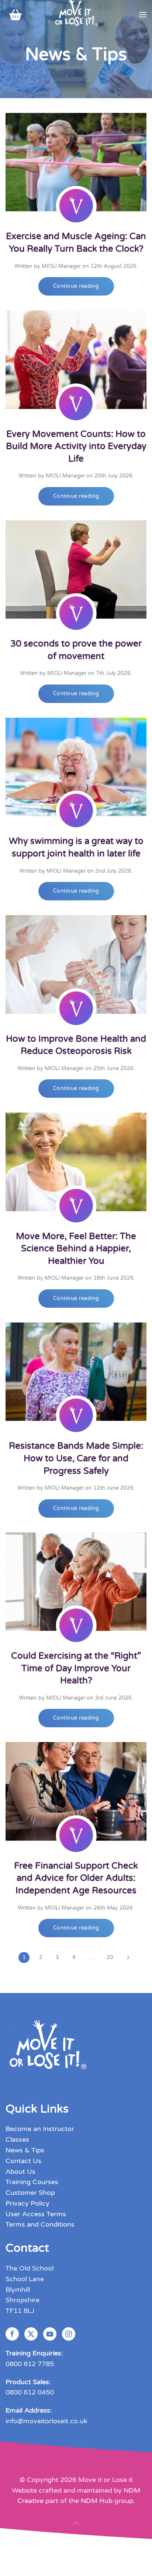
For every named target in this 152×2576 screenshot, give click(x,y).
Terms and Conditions (40, 2224)
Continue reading (76, 286)
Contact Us (23, 2161)
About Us (20, 2172)
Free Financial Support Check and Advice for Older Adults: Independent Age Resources (76, 1878)
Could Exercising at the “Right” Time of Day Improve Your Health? (76, 1668)
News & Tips (25, 2150)
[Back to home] (76, 15)
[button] (143, 15)
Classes (17, 2139)
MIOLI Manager (61, 266)
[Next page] (128, 1958)
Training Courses (32, 2182)
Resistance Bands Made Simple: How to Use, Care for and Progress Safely (76, 1458)
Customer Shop (30, 2193)
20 (110, 1957)
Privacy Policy (27, 2203)
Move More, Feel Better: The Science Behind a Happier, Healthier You (76, 1249)
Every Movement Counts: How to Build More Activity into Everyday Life (76, 446)
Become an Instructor (40, 2129)
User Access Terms (36, 2214)
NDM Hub (97, 2501)
